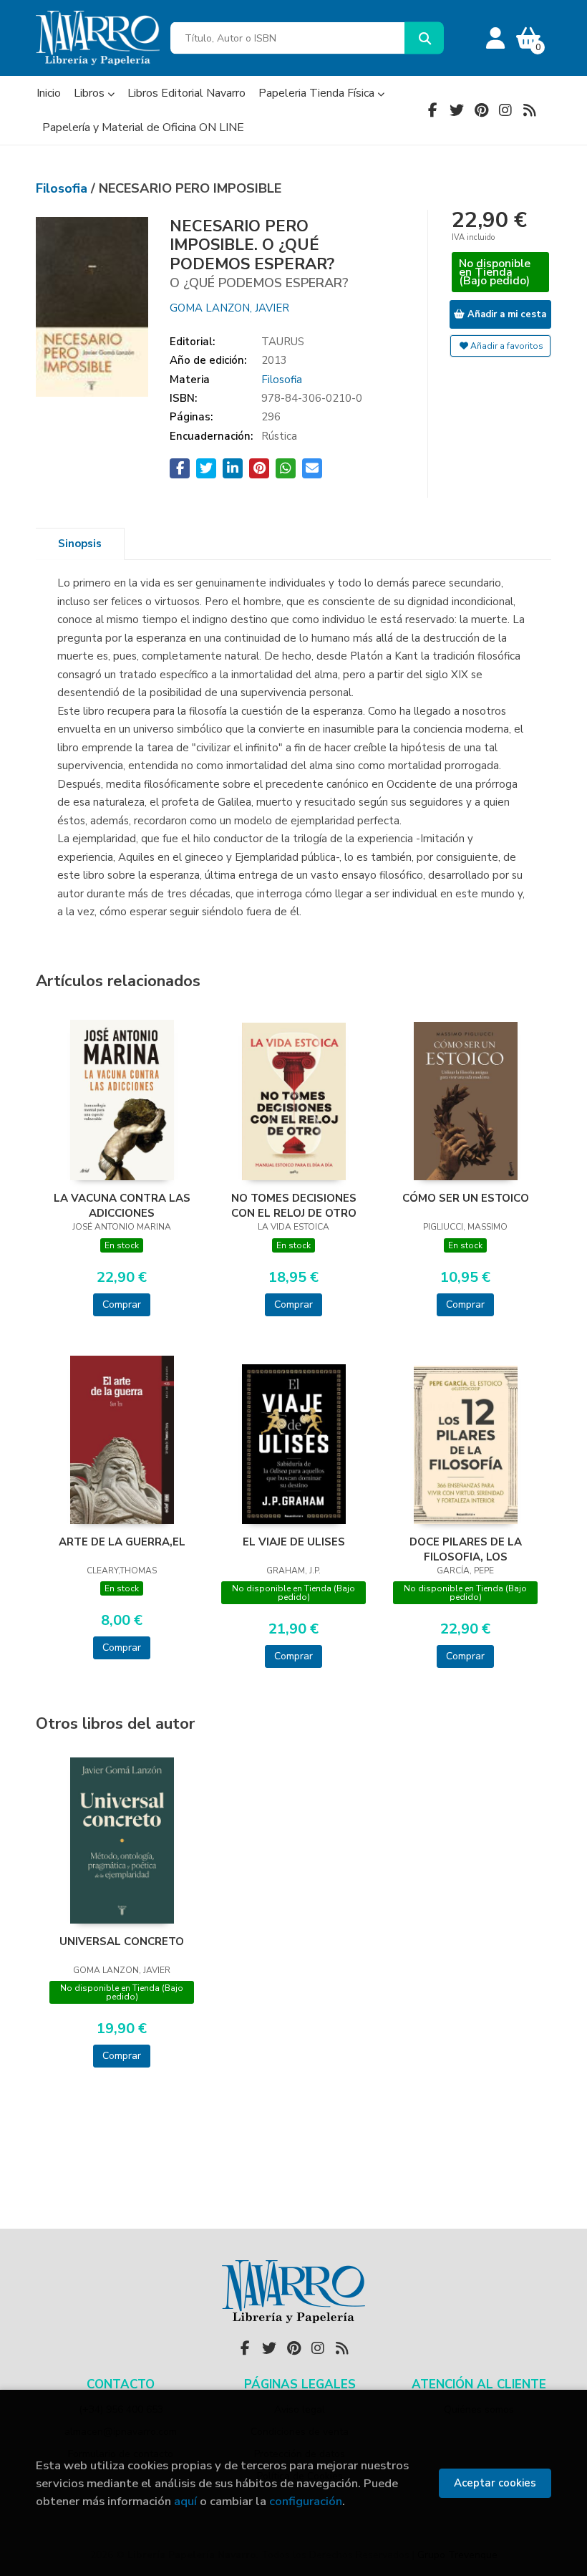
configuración (306, 2501)
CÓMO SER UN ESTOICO (466, 1198)
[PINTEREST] (481, 110)
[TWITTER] (457, 110)
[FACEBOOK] (432, 110)
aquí (185, 2501)
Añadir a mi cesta (505, 314)
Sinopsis (80, 544)
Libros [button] (91, 93)
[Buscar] (424, 38)
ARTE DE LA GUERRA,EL (122, 1542)
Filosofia (63, 188)
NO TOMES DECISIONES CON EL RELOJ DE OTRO (294, 1205)
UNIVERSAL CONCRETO (122, 1941)
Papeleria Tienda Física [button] (318, 93)
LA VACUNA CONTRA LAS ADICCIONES (122, 1205)
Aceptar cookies (495, 2483)
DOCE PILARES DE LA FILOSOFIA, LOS (466, 1549)
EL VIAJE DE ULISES (294, 1542)
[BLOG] (530, 110)
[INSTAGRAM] (505, 110)
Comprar (122, 1304)
